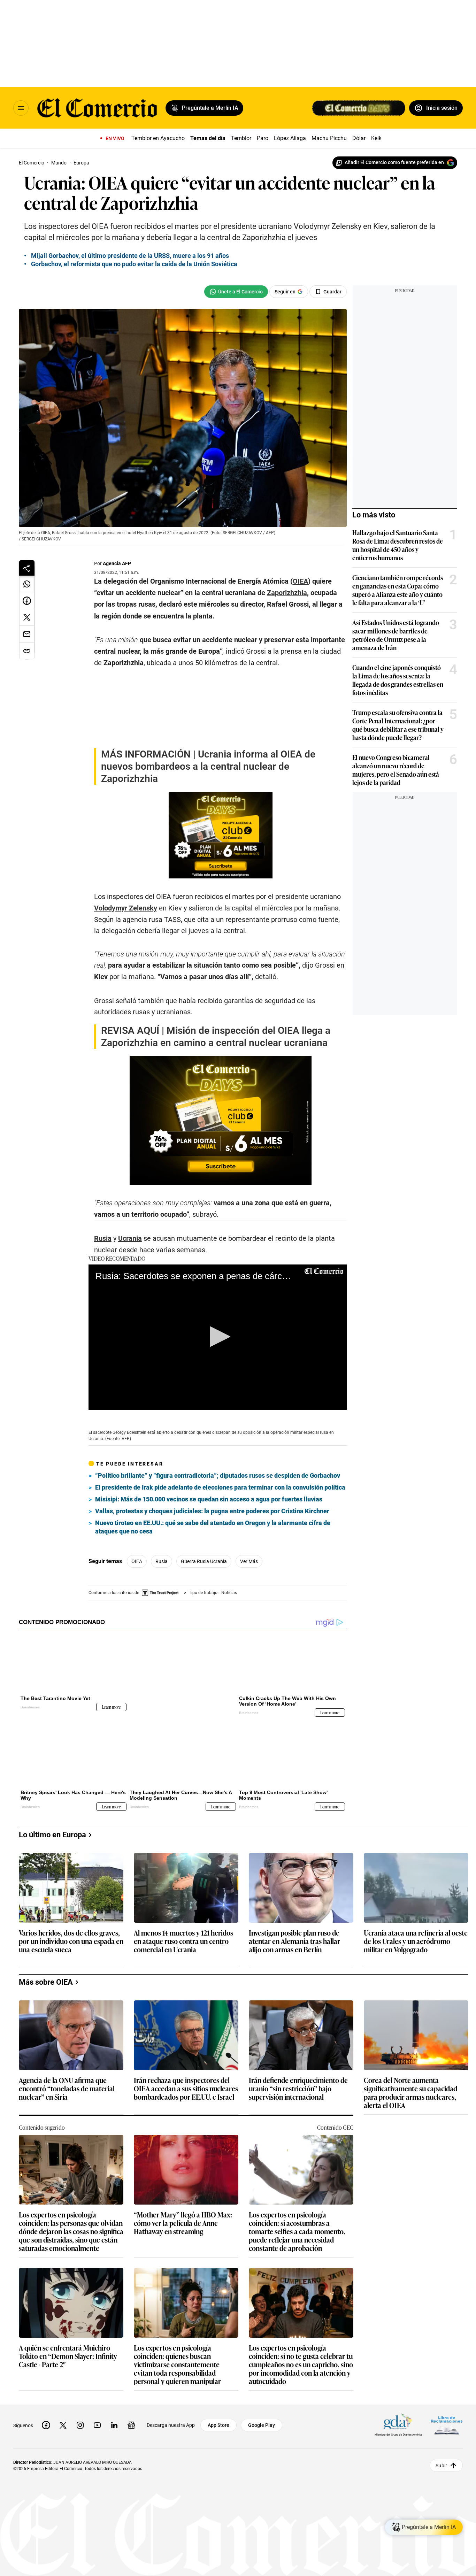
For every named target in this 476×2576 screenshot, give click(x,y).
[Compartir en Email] (27, 634)
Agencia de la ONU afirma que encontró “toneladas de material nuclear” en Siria (67, 2217)
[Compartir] (27, 568)
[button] (218, 1476)
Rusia (162, 1701)
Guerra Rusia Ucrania (204, 1701)
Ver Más (249, 1701)
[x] (63, 2554)
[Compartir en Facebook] (27, 601)
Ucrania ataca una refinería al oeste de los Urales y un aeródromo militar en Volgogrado (416, 2070)
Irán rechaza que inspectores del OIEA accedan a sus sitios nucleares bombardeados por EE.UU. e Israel (186, 2217)
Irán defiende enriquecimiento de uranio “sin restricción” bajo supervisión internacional (298, 2217)
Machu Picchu (329, 138)
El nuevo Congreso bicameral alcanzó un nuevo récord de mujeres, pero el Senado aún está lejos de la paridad (396, 770)
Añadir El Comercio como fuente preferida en (394, 162)
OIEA (137, 1701)
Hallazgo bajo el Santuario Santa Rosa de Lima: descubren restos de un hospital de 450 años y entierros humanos (398, 545)
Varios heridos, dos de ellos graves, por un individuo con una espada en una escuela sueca (71, 2070)
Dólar (359, 138)
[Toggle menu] (21, 108)
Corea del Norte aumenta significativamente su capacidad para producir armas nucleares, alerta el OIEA (410, 2221)
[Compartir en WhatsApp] (27, 584)
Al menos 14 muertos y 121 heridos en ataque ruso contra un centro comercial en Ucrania (183, 2070)
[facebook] (46, 2554)
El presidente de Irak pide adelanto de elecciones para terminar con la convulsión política (220, 1627)
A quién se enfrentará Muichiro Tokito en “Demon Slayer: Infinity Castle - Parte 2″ (68, 2485)
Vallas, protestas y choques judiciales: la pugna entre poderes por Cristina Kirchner (212, 1650)
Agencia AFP (117, 563)
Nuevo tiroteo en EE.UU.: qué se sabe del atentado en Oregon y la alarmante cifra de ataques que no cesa (213, 1666)
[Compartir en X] (27, 617)
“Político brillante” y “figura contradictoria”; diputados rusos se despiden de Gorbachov (218, 1615)
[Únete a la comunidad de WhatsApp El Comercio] (236, 292)
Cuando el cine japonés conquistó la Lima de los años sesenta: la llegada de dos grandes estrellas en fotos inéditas (398, 680)
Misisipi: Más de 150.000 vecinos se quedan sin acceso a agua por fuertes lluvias (209, 1639)
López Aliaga (290, 138)
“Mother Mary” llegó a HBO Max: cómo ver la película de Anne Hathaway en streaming (183, 2352)
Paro (263, 138)
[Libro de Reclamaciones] (447, 2554)
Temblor (241, 138)
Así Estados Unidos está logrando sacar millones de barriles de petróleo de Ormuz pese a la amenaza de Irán (396, 635)
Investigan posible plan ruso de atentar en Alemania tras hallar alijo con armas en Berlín (294, 2070)
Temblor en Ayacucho (158, 138)
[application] (218, 1477)
